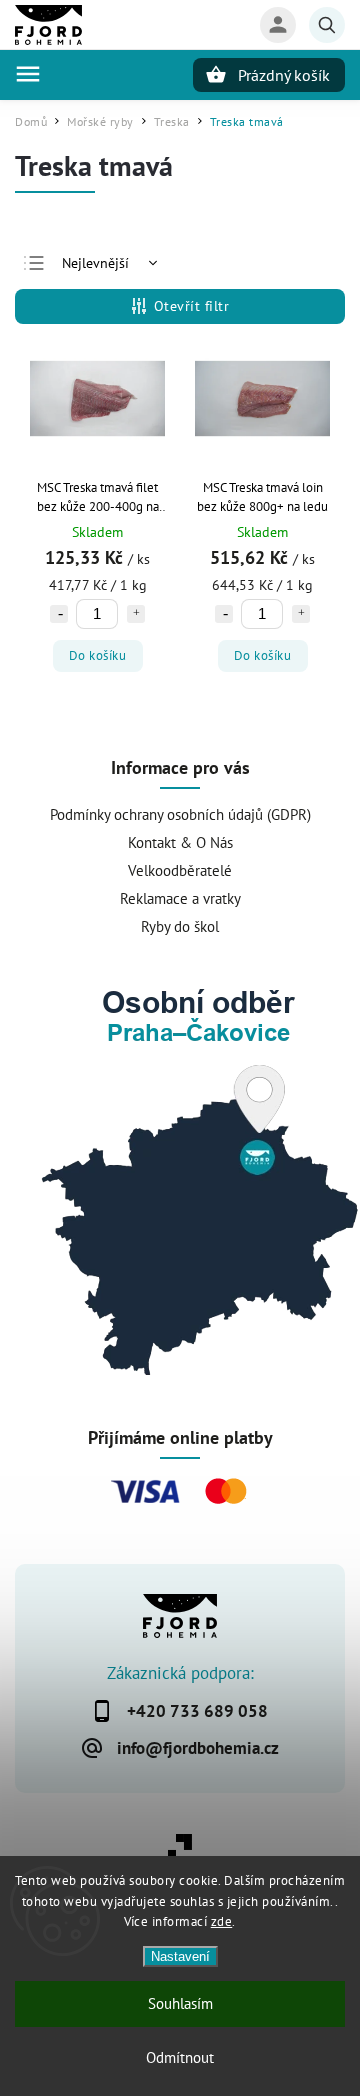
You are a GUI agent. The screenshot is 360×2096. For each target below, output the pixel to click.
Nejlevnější (95, 263)
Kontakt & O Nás (180, 842)
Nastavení (180, 1956)
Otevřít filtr (192, 306)
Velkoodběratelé (180, 870)
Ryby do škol (180, 926)
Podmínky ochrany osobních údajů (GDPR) (180, 814)
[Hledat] (327, 25)
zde (222, 1921)
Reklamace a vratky (180, 898)
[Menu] (28, 74)
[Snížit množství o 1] (59, 614)
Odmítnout (180, 2057)
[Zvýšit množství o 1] (136, 614)
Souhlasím (180, 2003)
